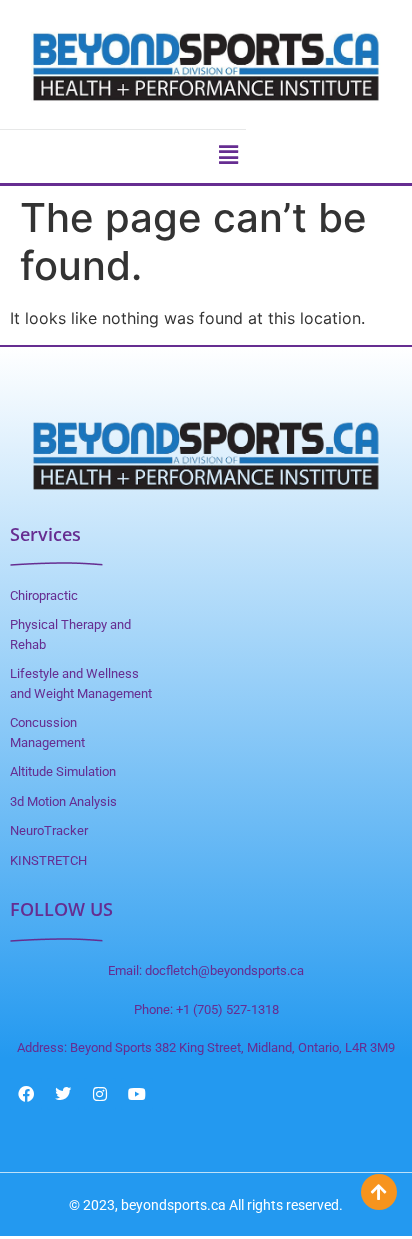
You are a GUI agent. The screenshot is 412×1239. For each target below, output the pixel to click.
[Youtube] (137, 1094)
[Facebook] (26, 1094)
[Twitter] (63, 1094)
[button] (228, 154)
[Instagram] (100, 1094)
